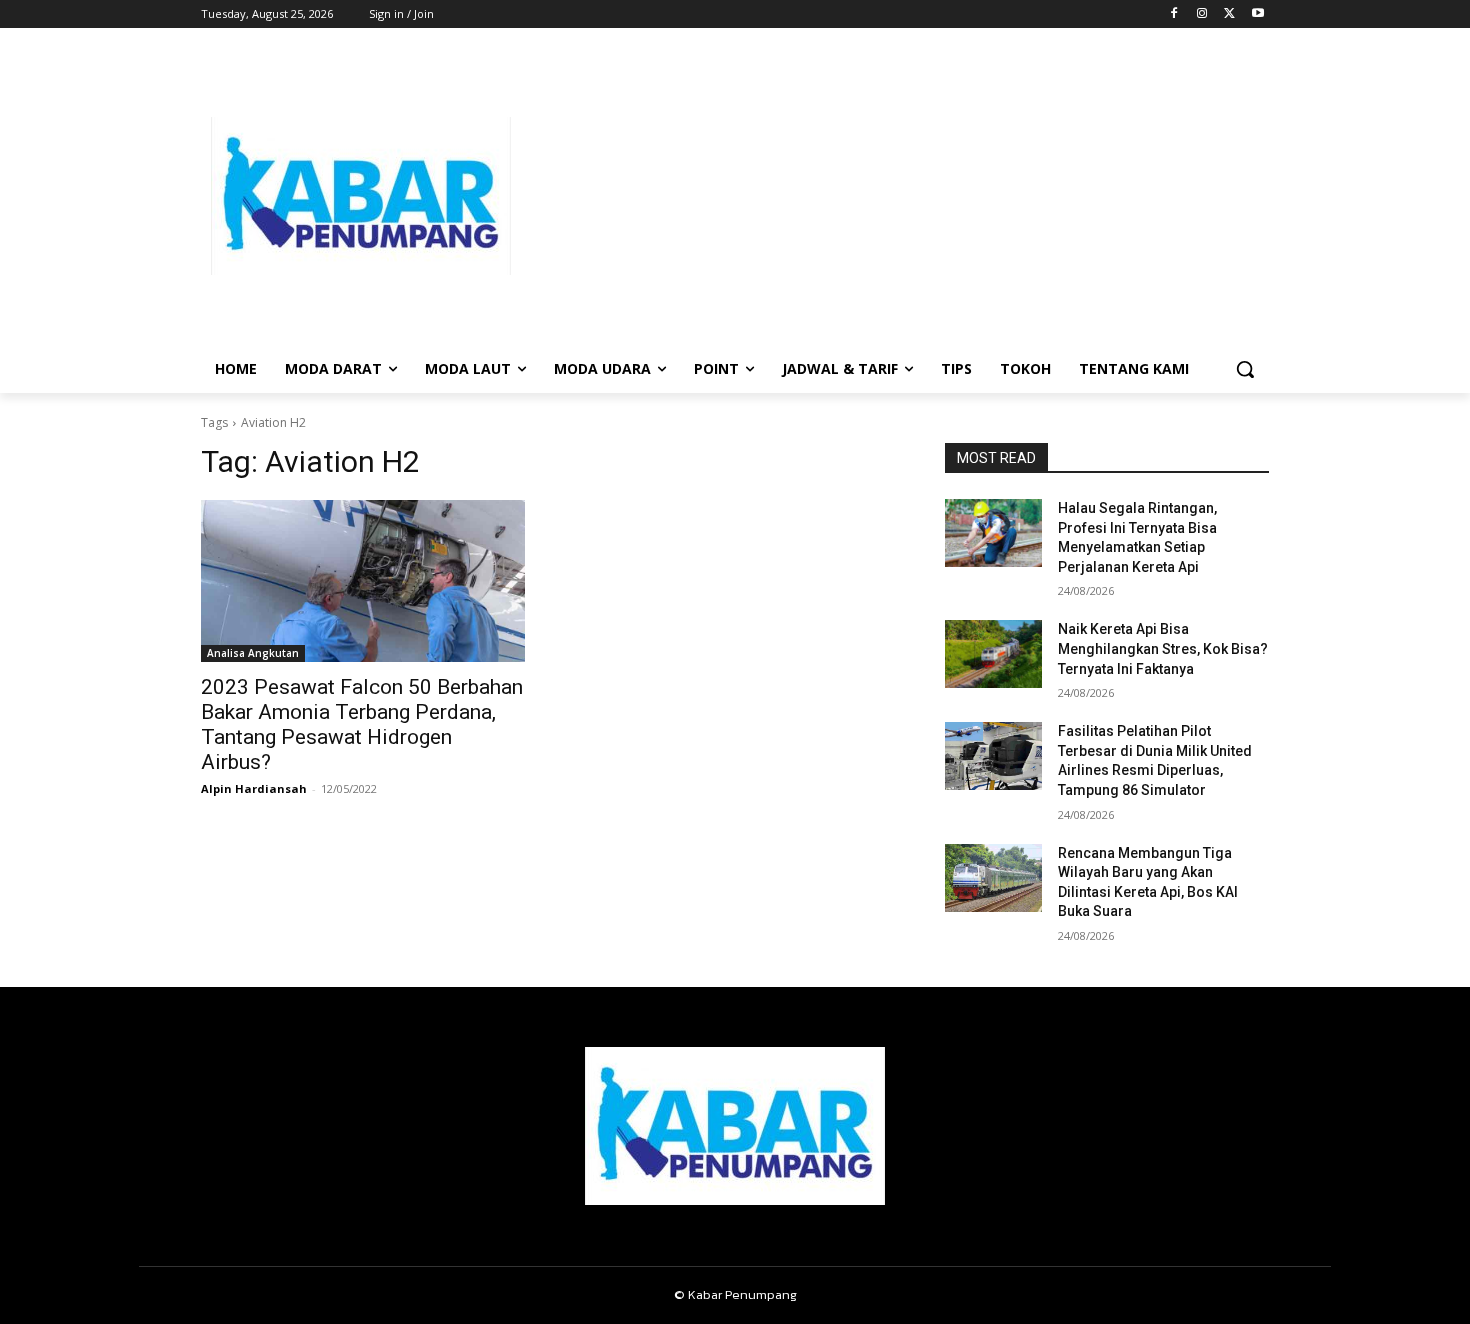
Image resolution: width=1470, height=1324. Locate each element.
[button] (1245, 369)
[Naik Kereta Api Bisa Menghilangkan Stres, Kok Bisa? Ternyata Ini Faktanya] (993, 654)
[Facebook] (1174, 14)
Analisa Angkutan (253, 653)
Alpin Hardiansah (254, 788)
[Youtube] (1257, 14)
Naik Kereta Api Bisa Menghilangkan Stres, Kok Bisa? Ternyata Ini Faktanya (1163, 648)
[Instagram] (1202, 14)
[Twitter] (1229, 14)
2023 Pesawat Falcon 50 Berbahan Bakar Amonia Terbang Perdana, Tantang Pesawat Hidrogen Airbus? (362, 724)
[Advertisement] (895, 196)
